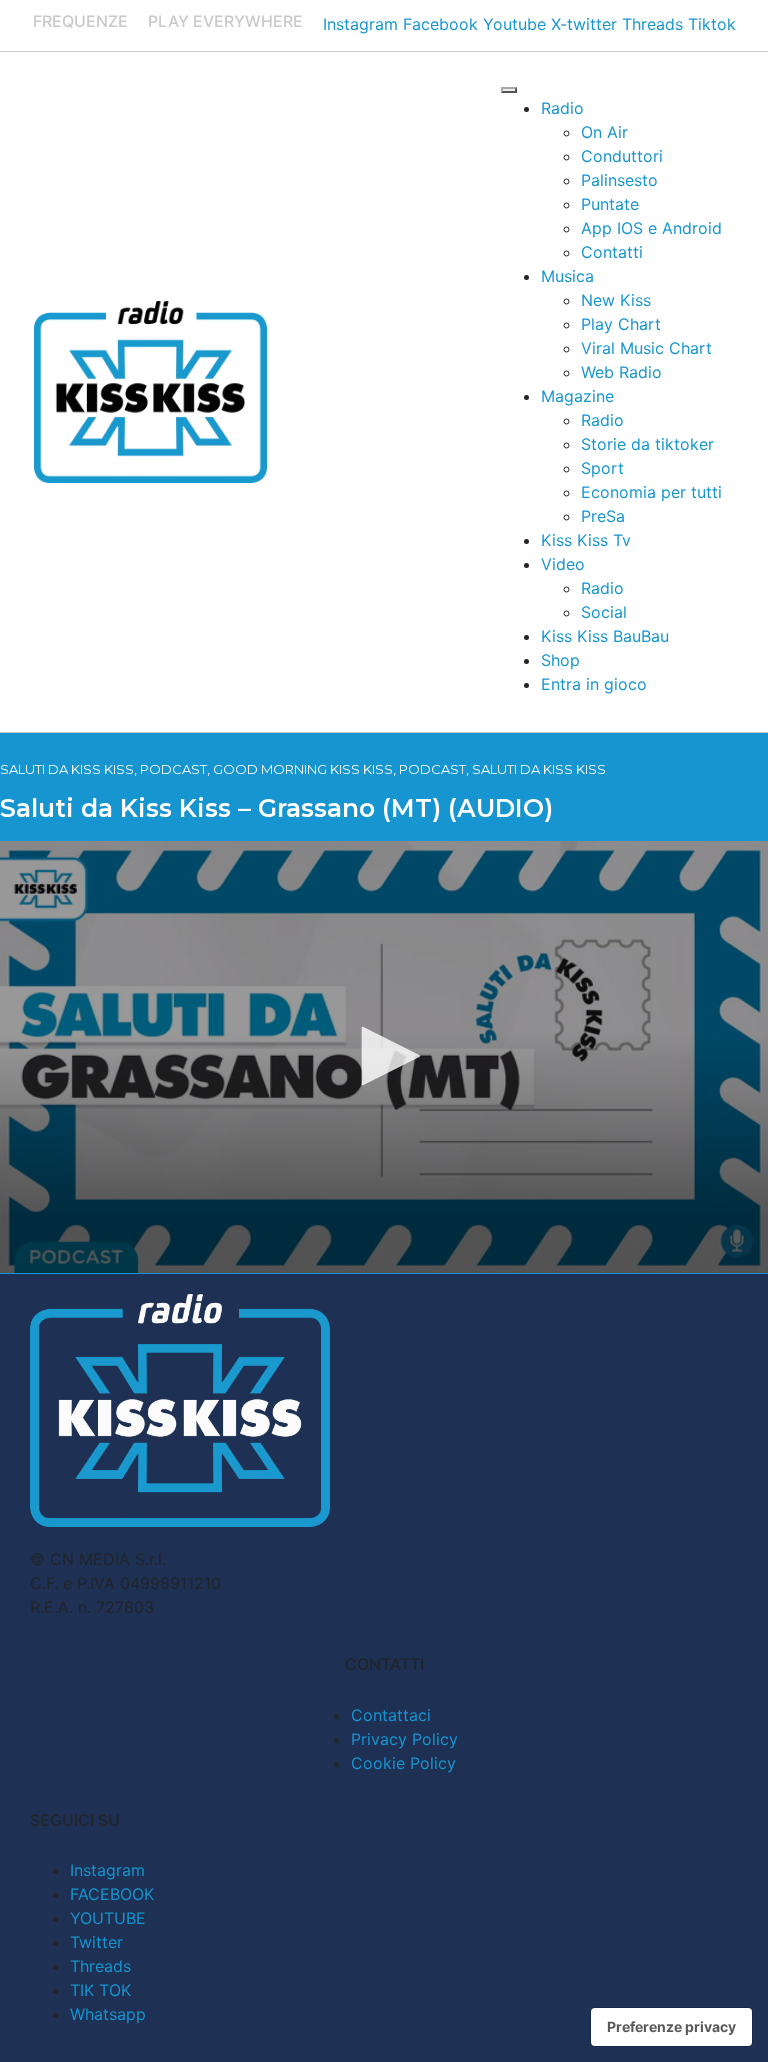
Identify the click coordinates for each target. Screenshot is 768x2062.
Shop (560, 660)
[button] (384, 1056)
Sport (602, 468)
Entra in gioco (594, 684)
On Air (604, 132)
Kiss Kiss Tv (586, 540)
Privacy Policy (404, 1739)
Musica (567, 276)
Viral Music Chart (646, 348)
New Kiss (616, 300)
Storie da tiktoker (647, 444)
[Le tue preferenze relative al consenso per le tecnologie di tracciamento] (671, 2027)
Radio (562, 108)
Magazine (577, 396)
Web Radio (621, 372)
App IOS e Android (651, 228)
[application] (384, 1057)
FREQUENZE (80, 21)
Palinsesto (619, 180)
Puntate (610, 204)
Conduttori (622, 156)
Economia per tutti (651, 492)
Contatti (612, 252)
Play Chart (621, 324)
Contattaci (391, 1715)
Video (563, 564)
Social (604, 612)
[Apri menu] (509, 90)
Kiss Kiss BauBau (605, 636)
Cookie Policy (403, 1763)
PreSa (603, 516)
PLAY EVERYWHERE (225, 21)
